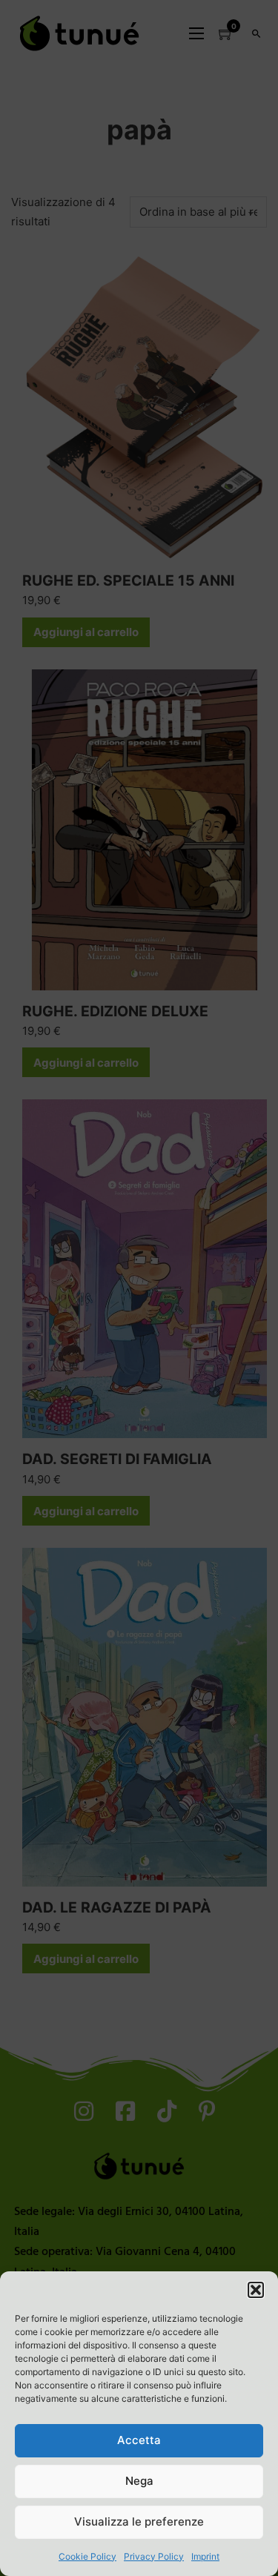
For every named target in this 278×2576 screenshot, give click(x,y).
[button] (256, 2290)
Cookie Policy (87, 2556)
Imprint (205, 2556)
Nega (139, 2481)
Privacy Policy (154, 2556)
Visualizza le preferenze (139, 2522)
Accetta (139, 2440)
